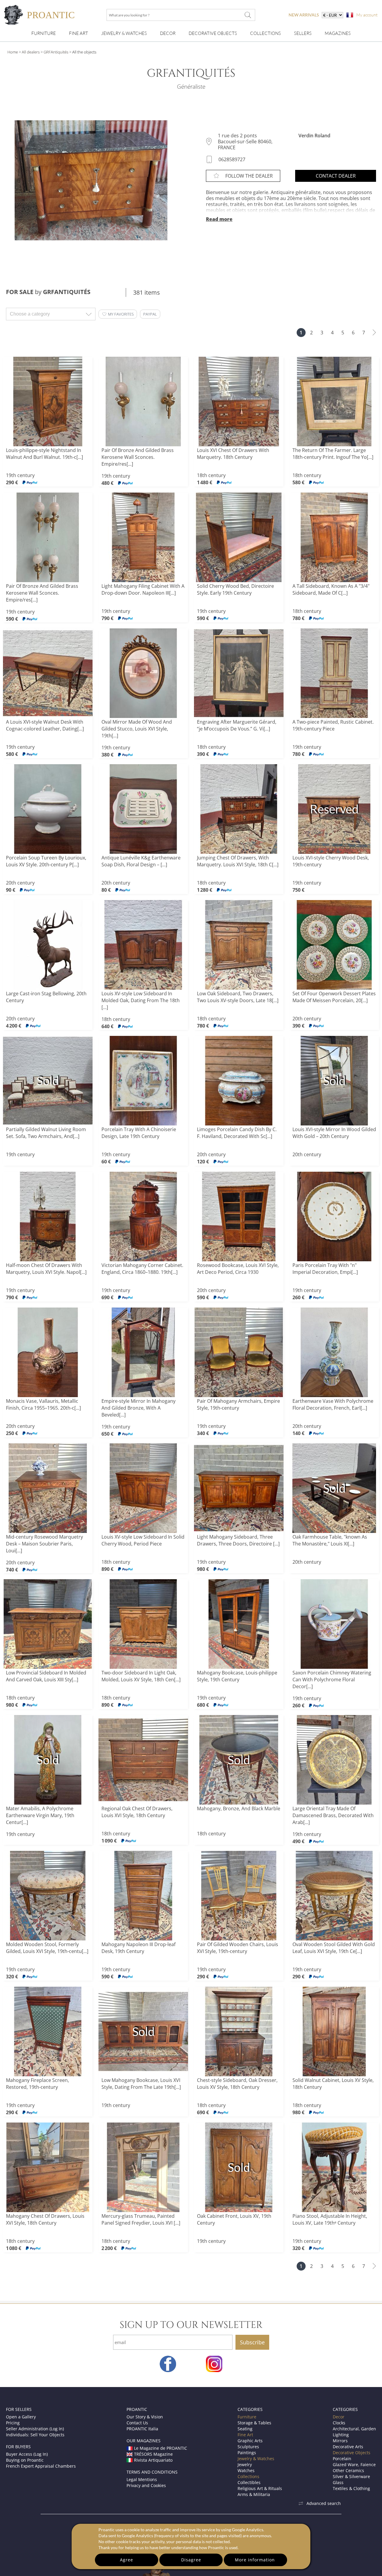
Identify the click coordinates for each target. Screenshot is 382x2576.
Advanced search (324, 2503)
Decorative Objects (213, 33)
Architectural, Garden (354, 2429)
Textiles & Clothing (351, 2488)
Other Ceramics (348, 2470)
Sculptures (248, 2447)
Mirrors (340, 2441)
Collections (265, 33)
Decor (168, 33)
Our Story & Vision (145, 2417)
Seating (245, 2429)
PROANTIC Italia (142, 2429)
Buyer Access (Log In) (27, 2454)
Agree (127, 2560)
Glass (338, 2482)
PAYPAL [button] (150, 314)
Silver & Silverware (351, 2476)
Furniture (44, 33)
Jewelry (245, 2464)
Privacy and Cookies (146, 2485)
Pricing (13, 2423)
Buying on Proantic (25, 2460)
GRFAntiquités (56, 52)
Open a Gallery (21, 2417)
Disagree (191, 2560)
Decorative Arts (348, 2447)
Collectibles (249, 2482)
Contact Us (137, 2423)
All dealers (31, 52)
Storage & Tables (254, 2423)
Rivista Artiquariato (153, 2460)
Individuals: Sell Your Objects (35, 2435)
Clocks (339, 2423)
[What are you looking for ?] (248, 15)
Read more (219, 219)
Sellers (303, 33)
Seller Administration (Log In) (35, 2429)
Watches (246, 2470)
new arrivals (304, 15)
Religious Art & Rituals (260, 2488)
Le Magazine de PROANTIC (161, 2448)
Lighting (341, 2435)
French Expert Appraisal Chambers (41, 2466)
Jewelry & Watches (124, 33)
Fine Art (78, 33)
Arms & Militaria (254, 2494)
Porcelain (342, 2459)
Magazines (338, 33)
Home (13, 52)
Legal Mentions (142, 2479)
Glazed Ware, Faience (354, 2464)
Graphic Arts (250, 2441)
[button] (118, 314)
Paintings (247, 2453)
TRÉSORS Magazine (153, 2454)
